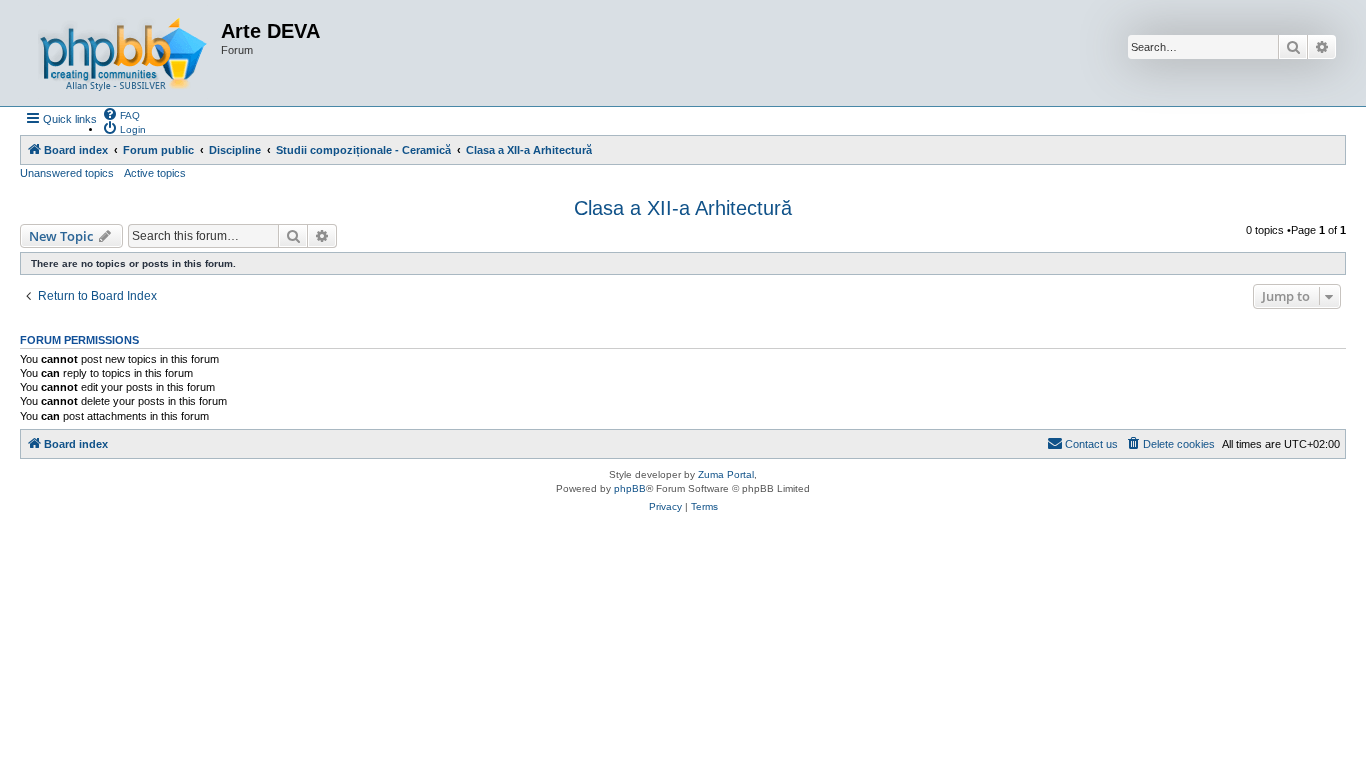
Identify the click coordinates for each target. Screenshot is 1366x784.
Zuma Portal (726, 474)
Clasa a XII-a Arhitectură (683, 208)
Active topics (155, 173)
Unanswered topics (67, 173)
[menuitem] (121, 114)
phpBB (630, 488)
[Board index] (123, 53)
